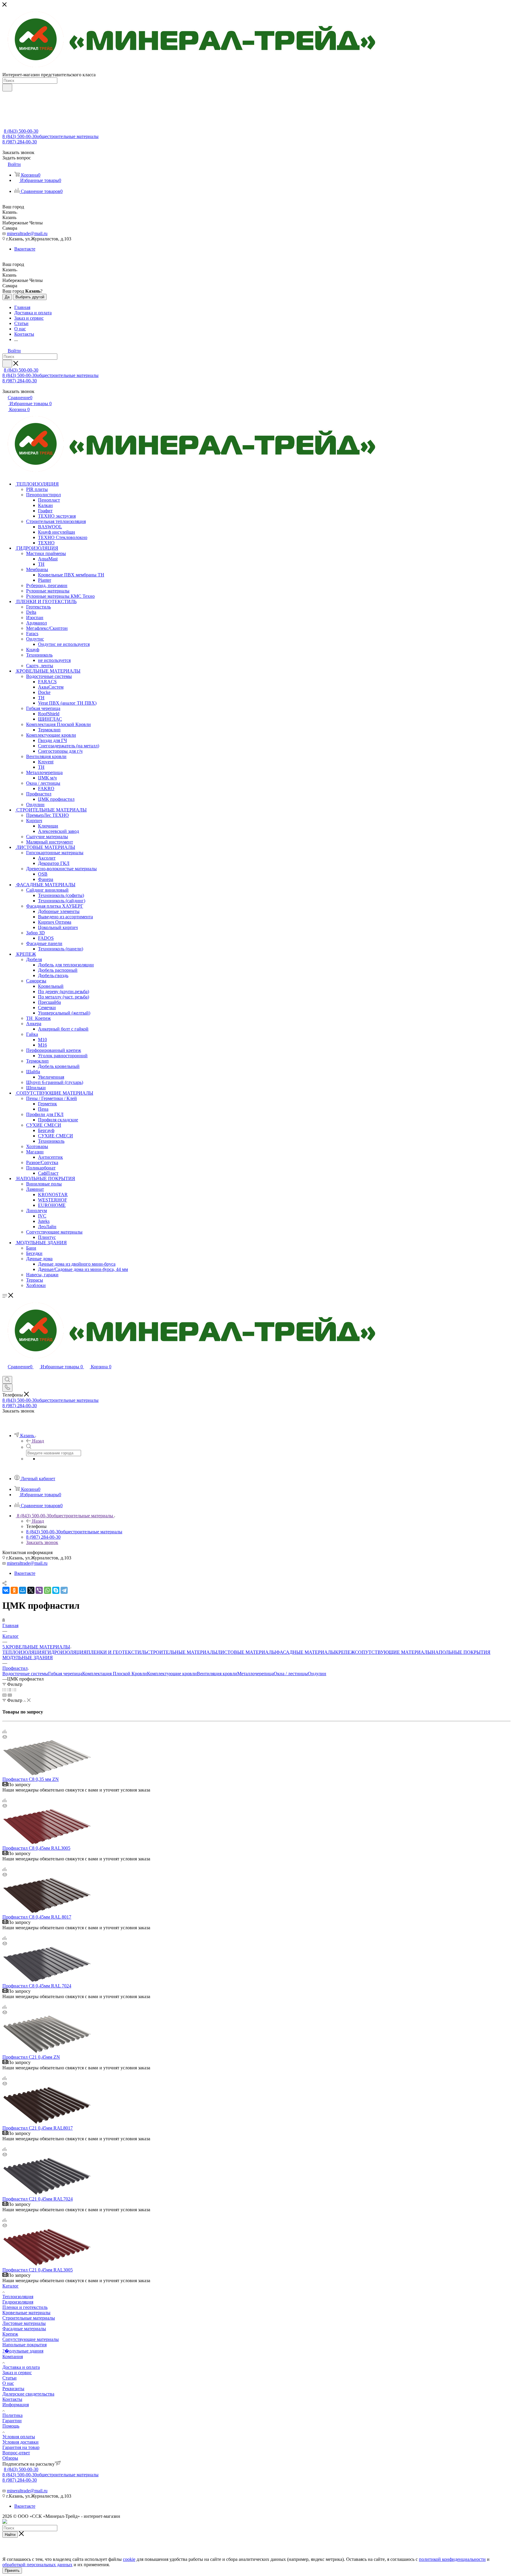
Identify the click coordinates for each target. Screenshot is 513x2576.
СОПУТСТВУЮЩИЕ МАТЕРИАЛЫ (393, 1652)
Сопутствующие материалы (31, 2339)
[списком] (9, 1690)
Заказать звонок (42, 1542)
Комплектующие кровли (172, 1674)
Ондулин (317, 1674)
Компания (13, 2357)
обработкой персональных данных (37, 2565)
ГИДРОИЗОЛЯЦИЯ (66, 1652)
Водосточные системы (25, 1674)
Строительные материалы (29, 2318)
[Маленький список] (4, 1695)
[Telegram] (64, 1590)
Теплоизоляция (18, 2297)
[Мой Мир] (23, 1590)
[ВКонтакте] (6, 1590)
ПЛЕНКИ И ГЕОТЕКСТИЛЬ (117, 1652)
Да (7, 297)
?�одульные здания (23, 2351)
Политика (12, 2415)
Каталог (11, 2286)
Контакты (12, 2399)
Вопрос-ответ (16, 2453)
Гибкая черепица (65, 1674)
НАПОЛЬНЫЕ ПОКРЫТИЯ (461, 1652)
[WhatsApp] (47, 1590)
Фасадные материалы (24, 2329)
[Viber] (39, 1590)
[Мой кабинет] (5, 1373)
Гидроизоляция (18, 2302)
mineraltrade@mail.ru (27, 233)
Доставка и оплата (21, 2367)
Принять (12, 2571)
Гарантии (12, 2421)
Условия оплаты (19, 2437)
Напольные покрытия (24, 2345)
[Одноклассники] (14, 1590)
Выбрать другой (30, 297)
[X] (31, 1590)
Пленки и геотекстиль (25, 2307)
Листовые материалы (24, 2323)
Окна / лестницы (291, 1674)
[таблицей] (14, 1690)
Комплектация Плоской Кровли (115, 1674)
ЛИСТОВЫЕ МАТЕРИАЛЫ (247, 1652)
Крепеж (10, 2334)
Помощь (11, 2426)
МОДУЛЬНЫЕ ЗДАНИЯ (28, 1658)
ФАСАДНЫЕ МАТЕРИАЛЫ (306, 1652)
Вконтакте (25, 249)
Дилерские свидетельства (28, 2394)
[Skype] (56, 1590)
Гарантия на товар (21, 2447)
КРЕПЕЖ (345, 1652)
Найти (10, 2535)
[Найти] (7, 88)
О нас (8, 2383)
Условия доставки (20, 2442)
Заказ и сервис (17, 2373)
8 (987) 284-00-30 (20, 142)
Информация (16, 2405)
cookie (129, 2559)
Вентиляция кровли (217, 1674)
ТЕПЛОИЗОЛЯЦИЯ (24, 1652)
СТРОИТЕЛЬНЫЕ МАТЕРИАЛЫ (182, 1652)
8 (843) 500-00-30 (21, 131)
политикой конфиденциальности (452, 2559)
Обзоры (10, 2458)
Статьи (9, 2378)
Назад (38, 1441)
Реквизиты (13, 2389)
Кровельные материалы (26, 2313)
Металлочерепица (255, 1674)
